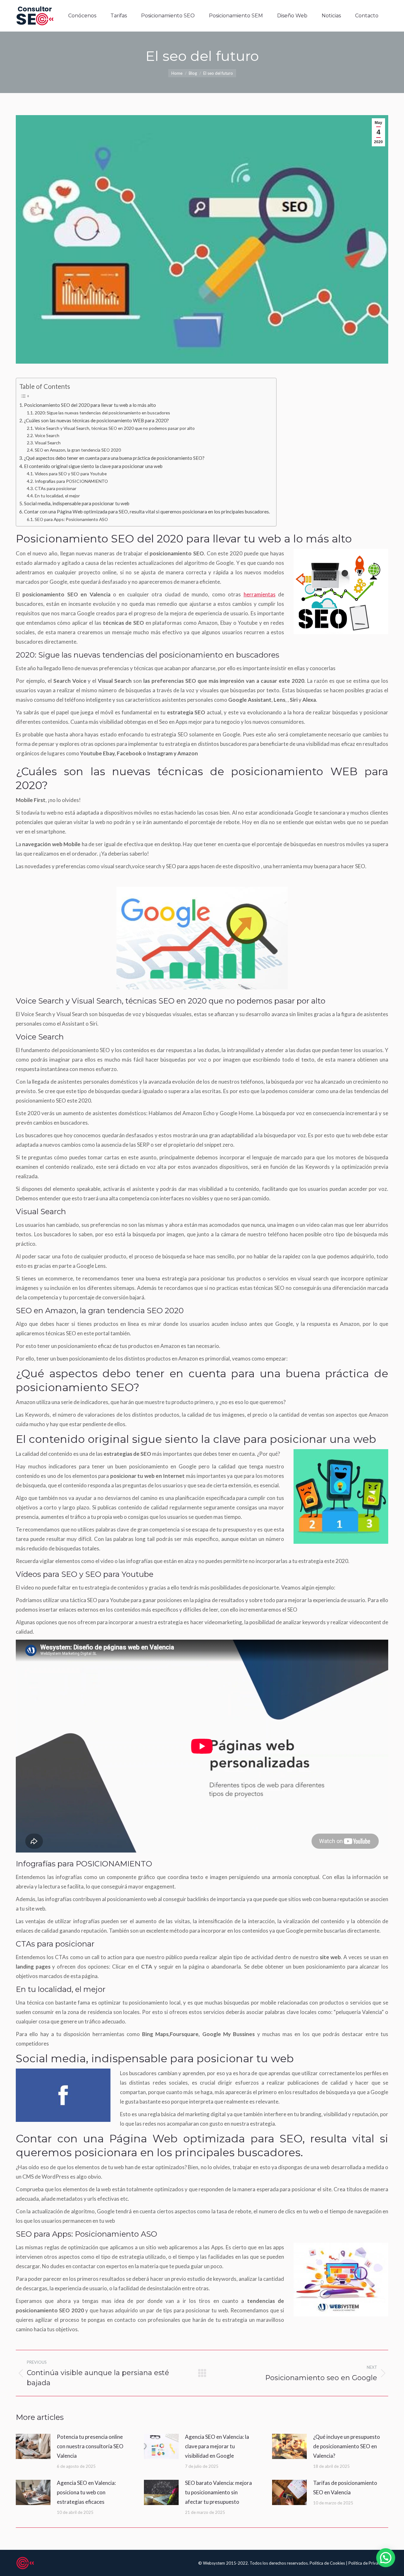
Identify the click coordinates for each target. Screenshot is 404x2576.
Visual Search (48, 443)
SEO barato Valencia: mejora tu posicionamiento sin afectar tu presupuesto (218, 2492)
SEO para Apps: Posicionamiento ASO (71, 519)
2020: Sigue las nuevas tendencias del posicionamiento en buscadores (102, 413)
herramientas (260, 594)
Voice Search (47, 435)
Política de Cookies (328, 2563)
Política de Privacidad (368, 2563)
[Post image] (33, 2446)
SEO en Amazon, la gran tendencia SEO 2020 (78, 450)
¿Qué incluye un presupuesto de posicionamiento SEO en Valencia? (347, 2446)
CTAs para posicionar (56, 488)
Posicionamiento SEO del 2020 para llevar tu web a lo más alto (90, 405)
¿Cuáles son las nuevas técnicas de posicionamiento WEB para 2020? (96, 420)
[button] (386, 2558)
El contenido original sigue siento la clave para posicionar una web (93, 466)
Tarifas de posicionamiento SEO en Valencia (345, 2488)
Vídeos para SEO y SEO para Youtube (71, 474)
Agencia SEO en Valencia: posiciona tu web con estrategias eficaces (86, 2492)
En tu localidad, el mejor (57, 496)
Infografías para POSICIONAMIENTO (71, 481)
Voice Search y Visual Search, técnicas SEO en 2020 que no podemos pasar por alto (115, 428)
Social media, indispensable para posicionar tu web (77, 503)
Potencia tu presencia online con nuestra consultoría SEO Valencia (90, 2446)
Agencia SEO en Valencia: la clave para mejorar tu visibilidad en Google (217, 2446)
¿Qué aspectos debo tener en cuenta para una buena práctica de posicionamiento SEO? (114, 458)
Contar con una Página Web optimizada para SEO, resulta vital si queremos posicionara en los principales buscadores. (147, 512)
